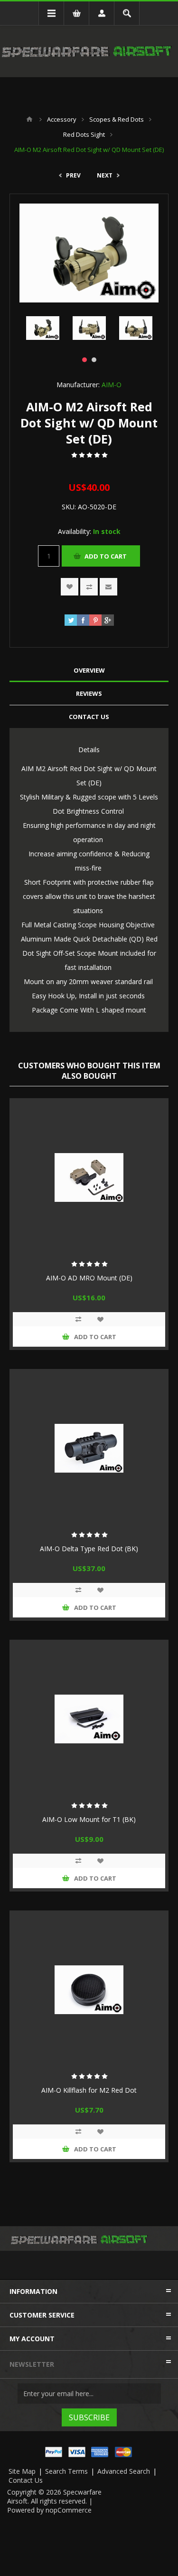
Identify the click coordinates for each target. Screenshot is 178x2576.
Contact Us (26, 2480)
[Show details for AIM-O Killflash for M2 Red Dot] (89, 1990)
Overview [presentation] (89, 670)
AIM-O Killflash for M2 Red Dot (89, 2090)
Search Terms (66, 2471)
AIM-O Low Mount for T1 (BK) (89, 1819)
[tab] (89, 671)
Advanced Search (124, 2471)
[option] (43, 328)
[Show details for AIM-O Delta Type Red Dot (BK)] (89, 1448)
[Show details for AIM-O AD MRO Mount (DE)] (89, 1177)
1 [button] (84, 360)
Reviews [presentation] (89, 693)
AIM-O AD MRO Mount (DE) (89, 1278)
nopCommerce (69, 2510)
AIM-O (112, 385)
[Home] (29, 119)
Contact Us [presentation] (89, 717)
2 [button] (94, 360)
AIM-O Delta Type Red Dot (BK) (89, 1549)
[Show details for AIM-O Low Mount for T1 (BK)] (89, 1719)
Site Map (22, 2471)
